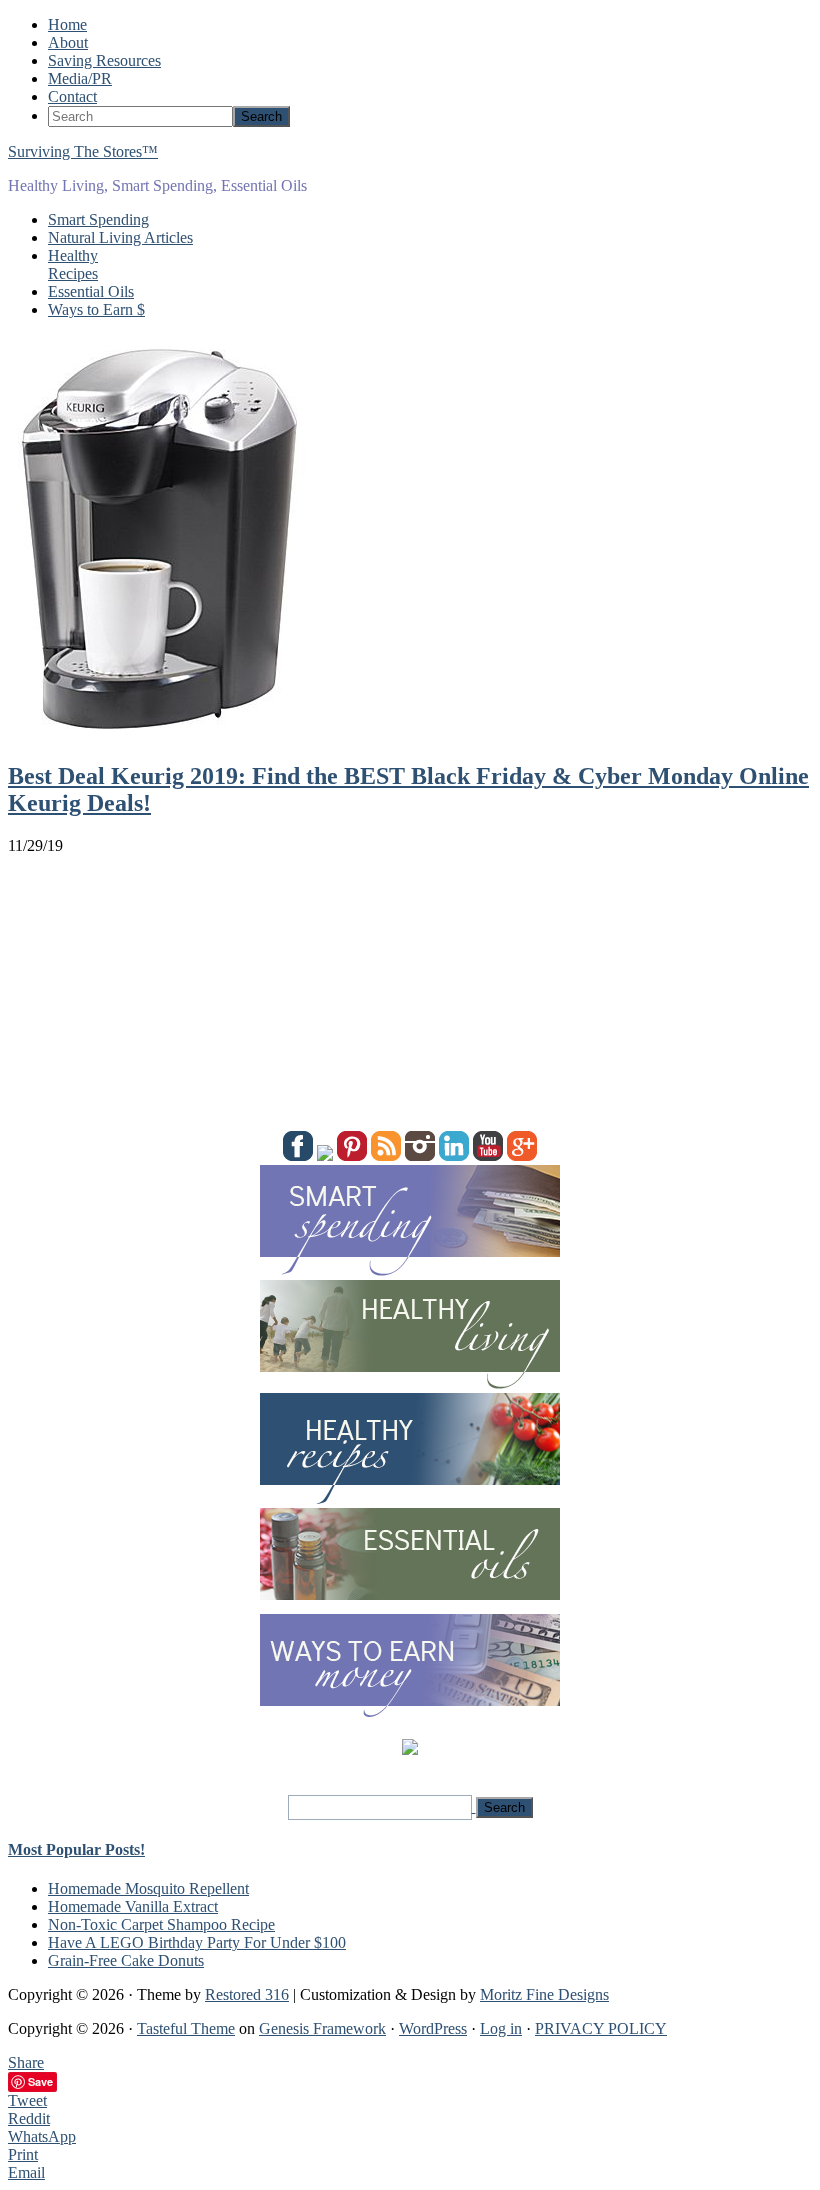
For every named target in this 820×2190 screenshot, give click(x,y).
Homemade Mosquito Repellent (148, 1888)
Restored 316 (247, 1994)
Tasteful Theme (186, 2028)
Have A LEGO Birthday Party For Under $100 (197, 1942)
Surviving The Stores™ (83, 151)
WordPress (433, 2028)
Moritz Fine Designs (544, 1994)
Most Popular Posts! (76, 1849)
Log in (501, 2028)
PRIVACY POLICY (601, 2028)
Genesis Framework (322, 2028)
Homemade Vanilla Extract (133, 1906)
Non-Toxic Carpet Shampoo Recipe (161, 1924)
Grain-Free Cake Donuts (126, 1960)
